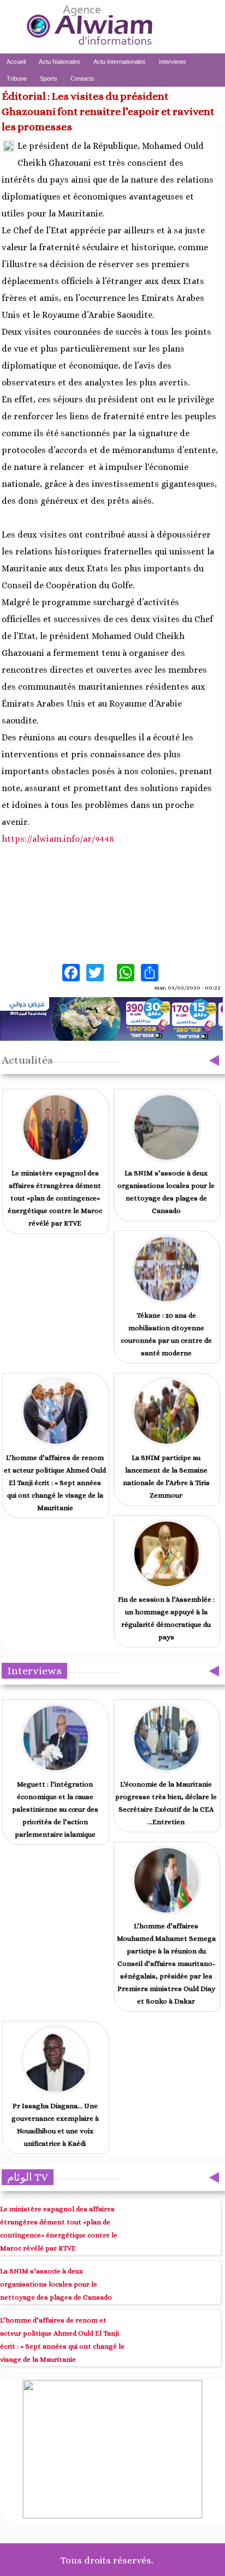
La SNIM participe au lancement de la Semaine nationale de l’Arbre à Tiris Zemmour (166, 1476)
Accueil (16, 62)
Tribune (17, 79)
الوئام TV (28, 2177)
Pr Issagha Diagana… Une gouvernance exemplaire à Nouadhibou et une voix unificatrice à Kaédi (55, 2125)
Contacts (82, 79)
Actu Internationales (120, 62)
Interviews (173, 62)
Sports (49, 79)
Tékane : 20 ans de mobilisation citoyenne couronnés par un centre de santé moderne (166, 1334)
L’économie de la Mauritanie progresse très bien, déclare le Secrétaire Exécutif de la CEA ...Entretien (166, 1803)
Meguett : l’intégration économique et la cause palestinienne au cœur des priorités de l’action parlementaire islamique (55, 1809)
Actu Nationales (60, 62)
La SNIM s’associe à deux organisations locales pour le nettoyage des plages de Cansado (166, 1192)
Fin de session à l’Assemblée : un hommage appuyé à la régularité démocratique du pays (166, 1618)
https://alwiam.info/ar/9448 (58, 839)
